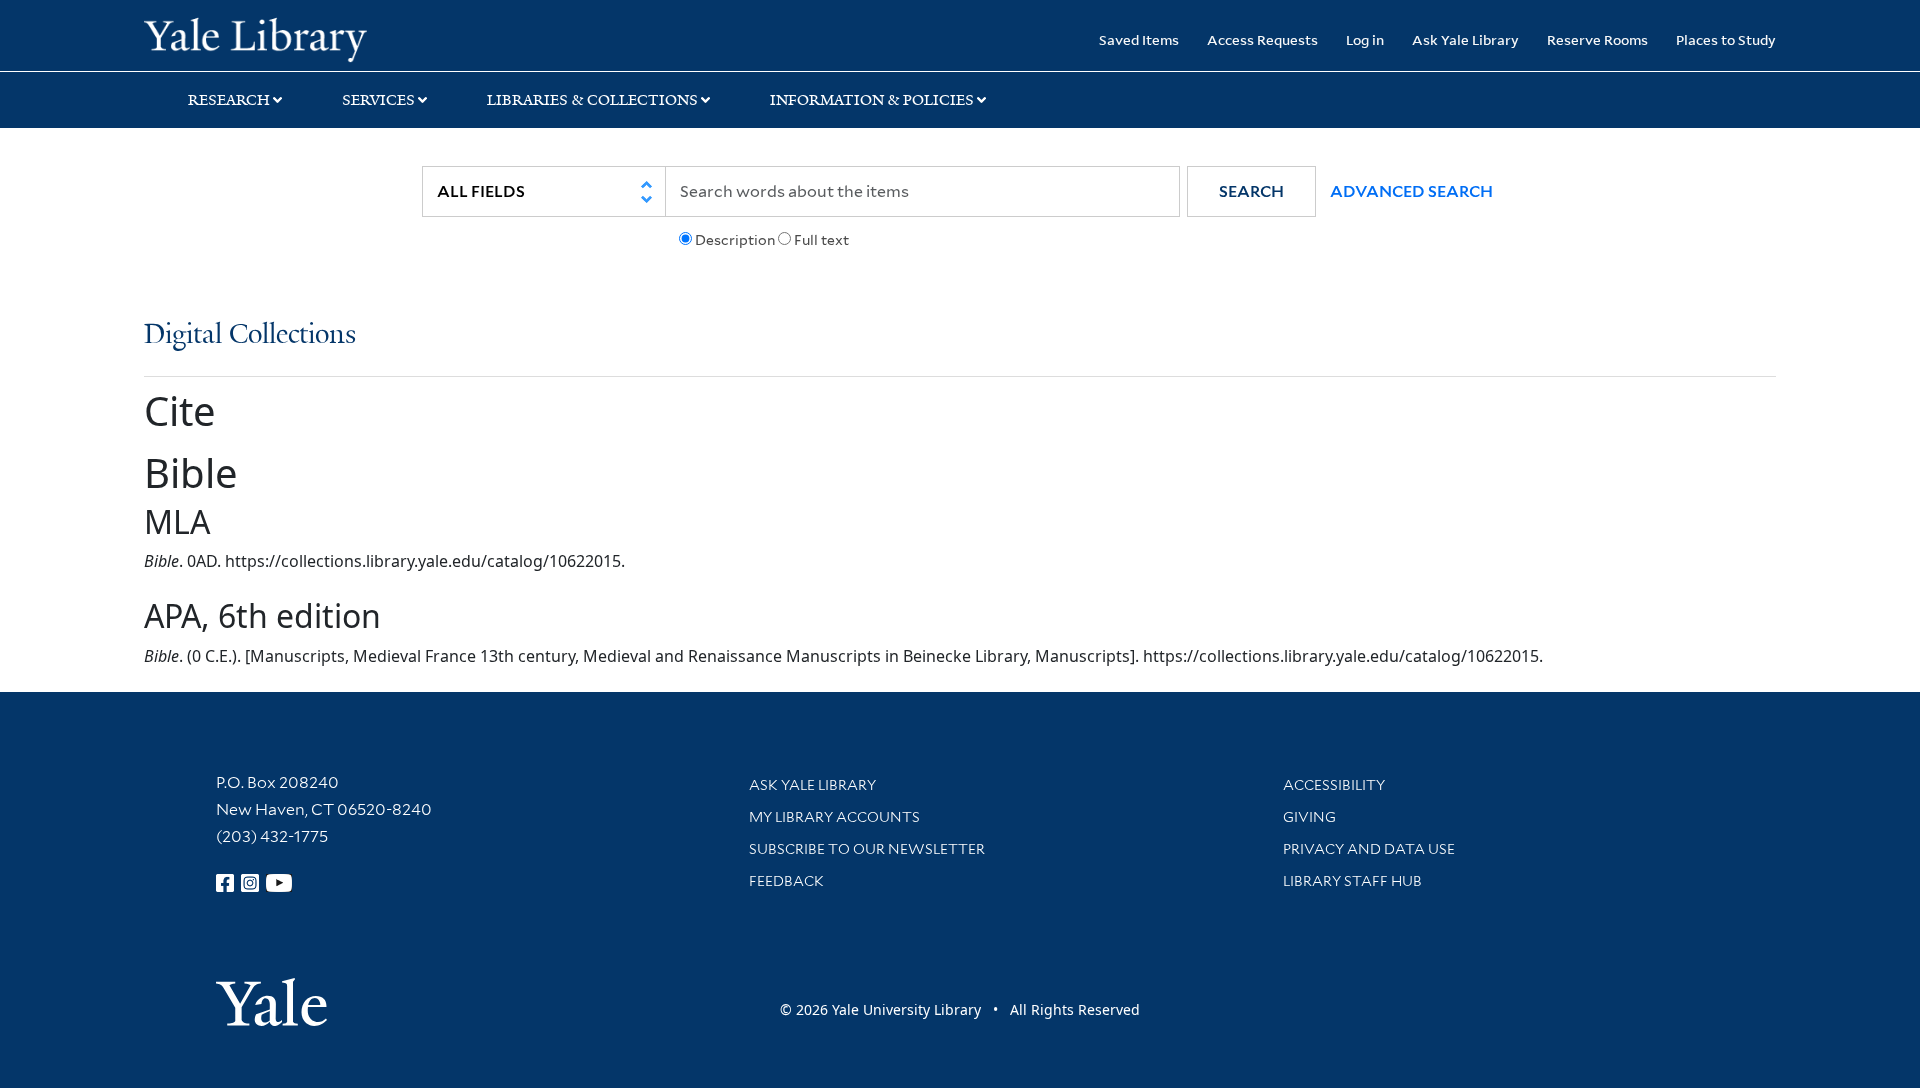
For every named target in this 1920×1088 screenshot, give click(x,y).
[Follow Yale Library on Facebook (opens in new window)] (225, 883)
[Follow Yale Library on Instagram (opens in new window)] (250, 883)
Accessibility (1334, 785)
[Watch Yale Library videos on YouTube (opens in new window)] (279, 883)
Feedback (786, 881)
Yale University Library (266, 38)
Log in (1365, 39)
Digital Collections (250, 335)
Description (735, 240)
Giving (1309, 817)
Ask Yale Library (1465, 39)
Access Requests (1262, 39)
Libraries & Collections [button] (592, 100)
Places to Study (1726, 39)
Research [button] (229, 100)
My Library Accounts (834, 817)
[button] (1251, 191)
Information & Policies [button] (872, 100)
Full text (821, 240)
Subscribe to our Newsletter (867, 849)
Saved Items (1139, 39)
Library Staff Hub (1352, 881)
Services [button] (378, 100)
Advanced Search (1411, 191)
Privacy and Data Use (1369, 849)
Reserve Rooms (1597, 39)
